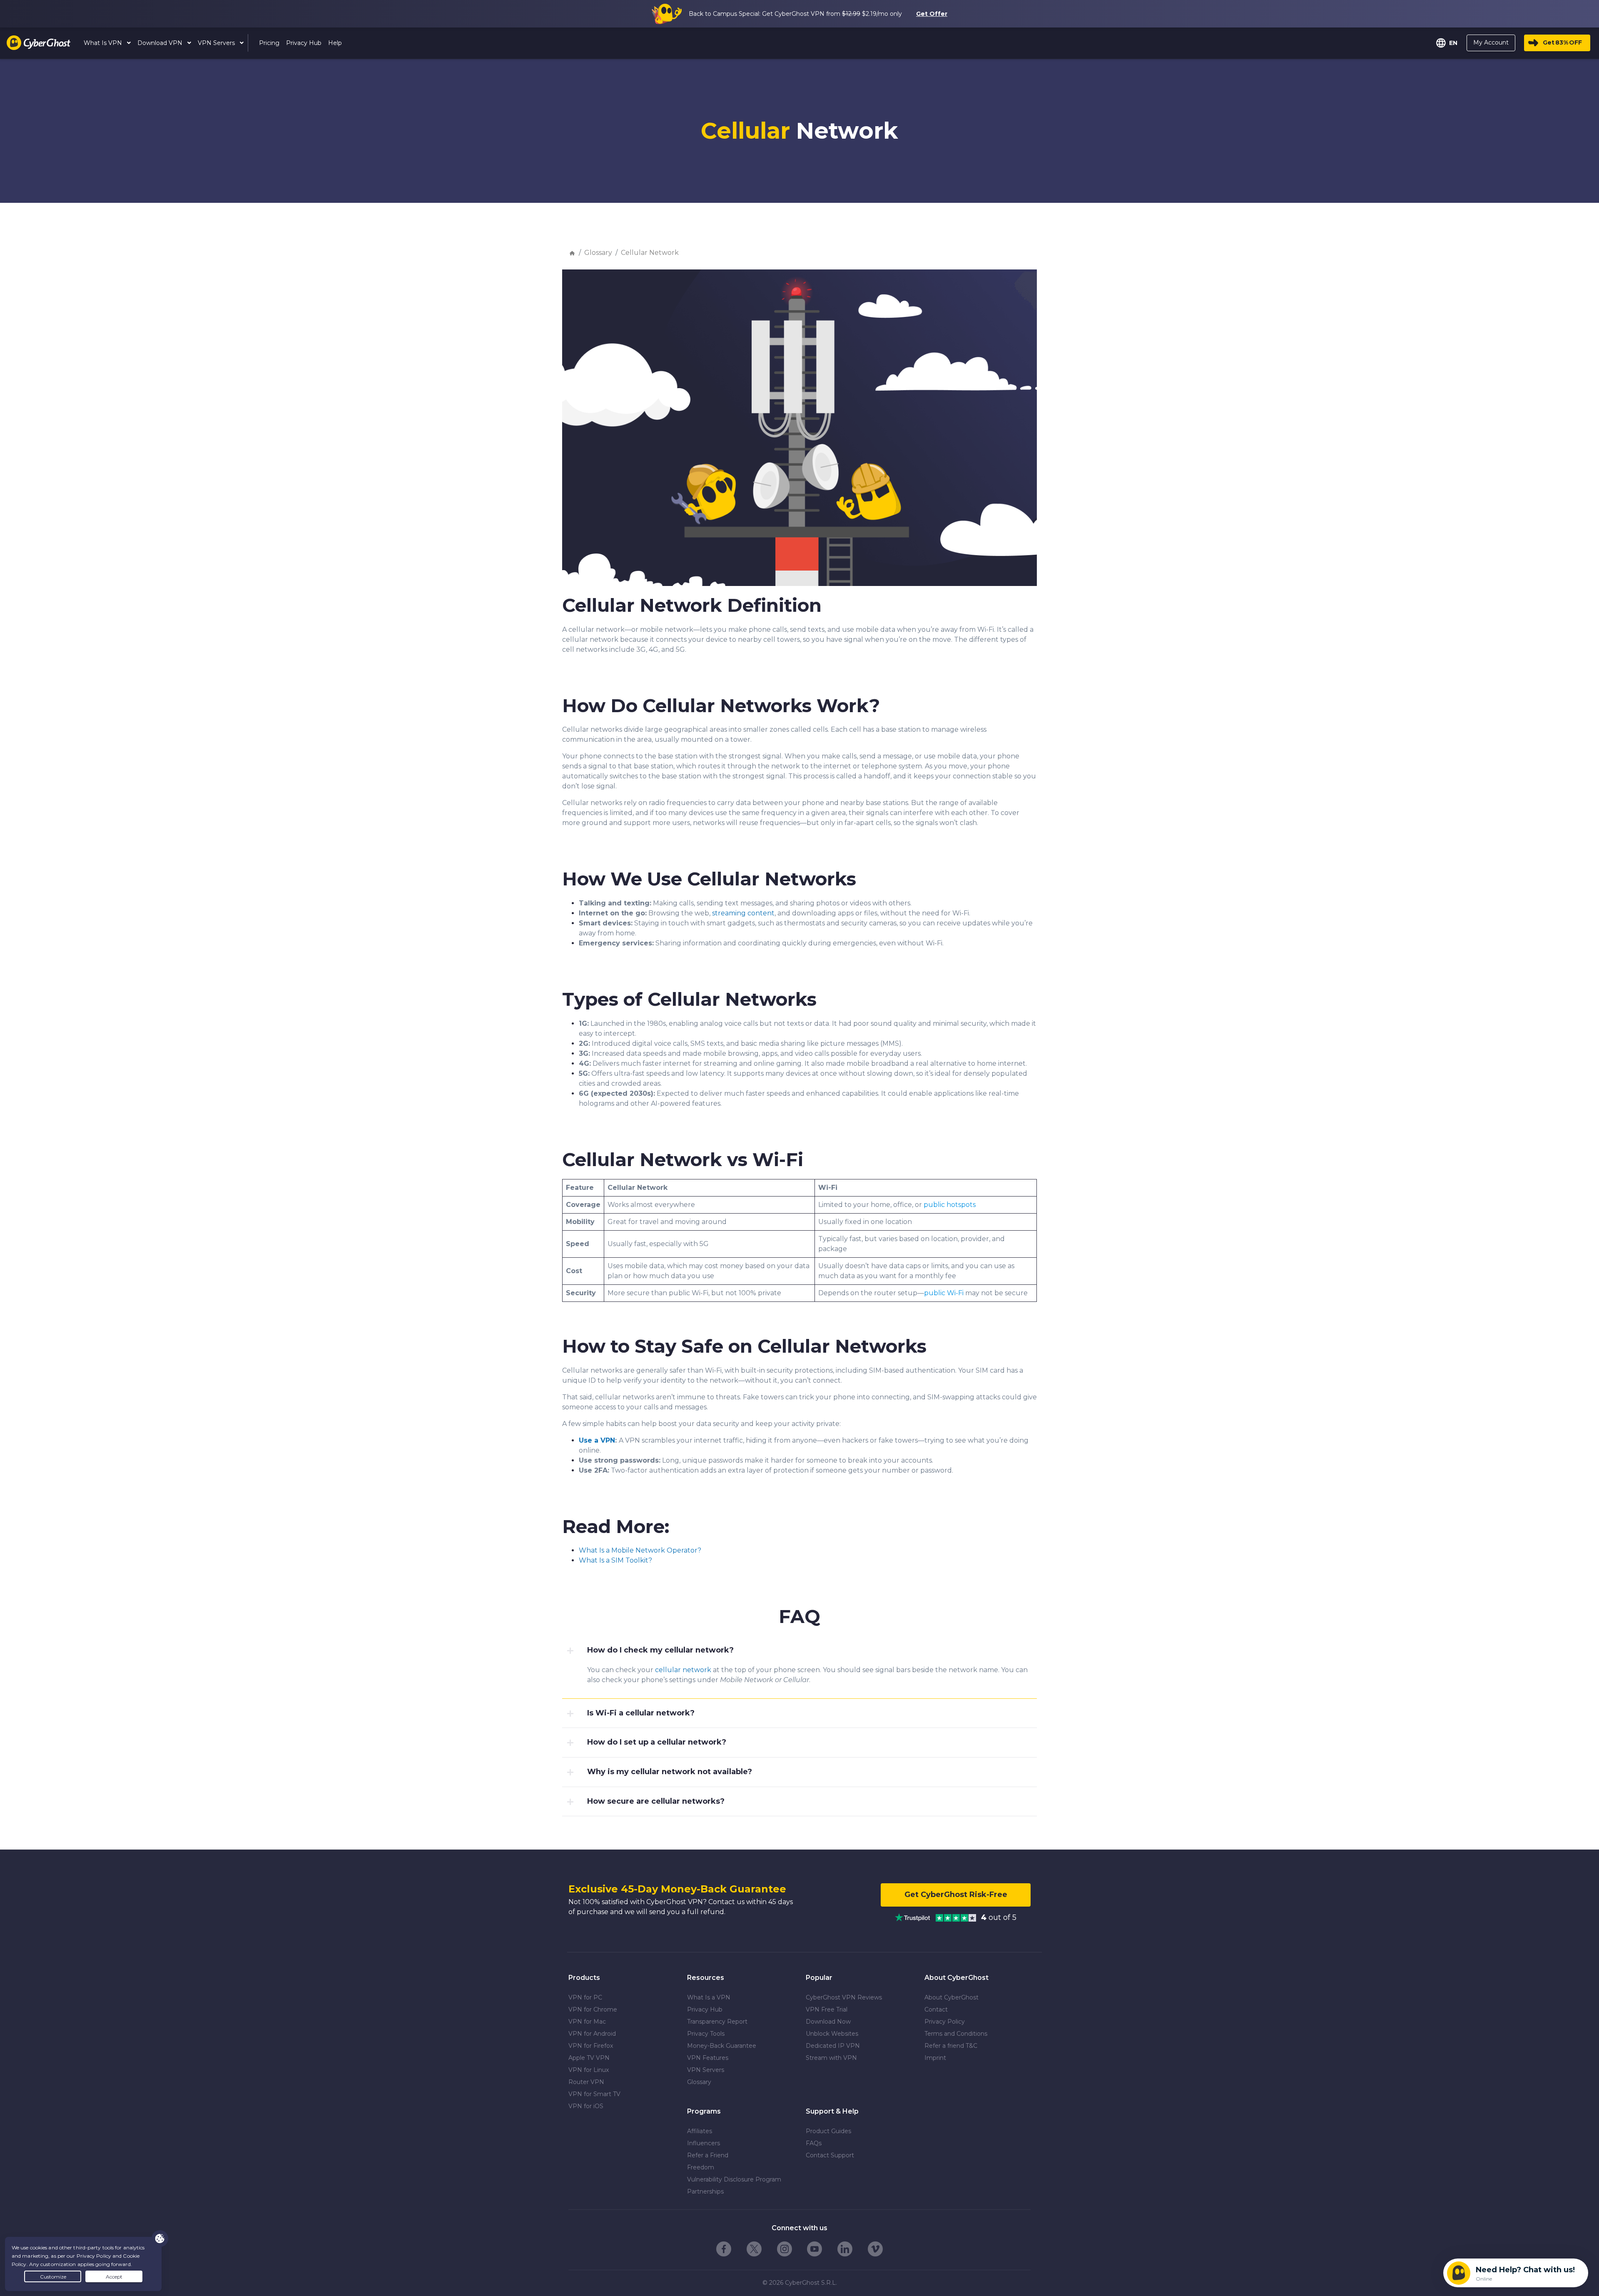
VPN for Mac (587, 2022)
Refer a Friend (708, 2155)
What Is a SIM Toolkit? (615, 1560)
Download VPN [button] (161, 43)
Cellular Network (650, 253)
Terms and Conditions (956, 2034)
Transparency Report (717, 2022)
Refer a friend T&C (951, 2046)
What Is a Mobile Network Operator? (640, 1550)
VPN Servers (706, 2070)
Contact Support (830, 2155)
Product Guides (828, 2131)
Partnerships (705, 2191)
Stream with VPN (831, 2058)
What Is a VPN (709, 1997)
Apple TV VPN (589, 2058)
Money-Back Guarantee (722, 2046)
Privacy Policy (945, 2022)
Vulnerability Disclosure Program (734, 2179)
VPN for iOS (586, 2106)
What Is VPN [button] (104, 43)
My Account (1491, 42)
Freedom (701, 2167)
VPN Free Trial (827, 2009)
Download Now (828, 2022)
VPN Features (708, 2058)
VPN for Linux (589, 2070)
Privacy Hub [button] (304, 43)
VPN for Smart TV (594, 2094)
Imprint (935, 2058)
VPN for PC (585, 1997)
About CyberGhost (951, 1997)
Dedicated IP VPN (833, 2046)
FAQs (814, 2143)
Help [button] (335, 43)
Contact (936, 2009)
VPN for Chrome (593, 2009)
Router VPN (586, 2082)
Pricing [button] (269, 43)
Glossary (598, 253)
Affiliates (700, 2131)
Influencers (704, 2143)
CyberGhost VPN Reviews (844, 1997)
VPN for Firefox (591, 2046)
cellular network (683, 1670)
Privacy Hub (705, 2009)
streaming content (743, 913)
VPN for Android (592, 2034)
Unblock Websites (832, 2034)
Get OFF (1562, 42)
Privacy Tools (706, 2034)
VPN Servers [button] (217, 43)
